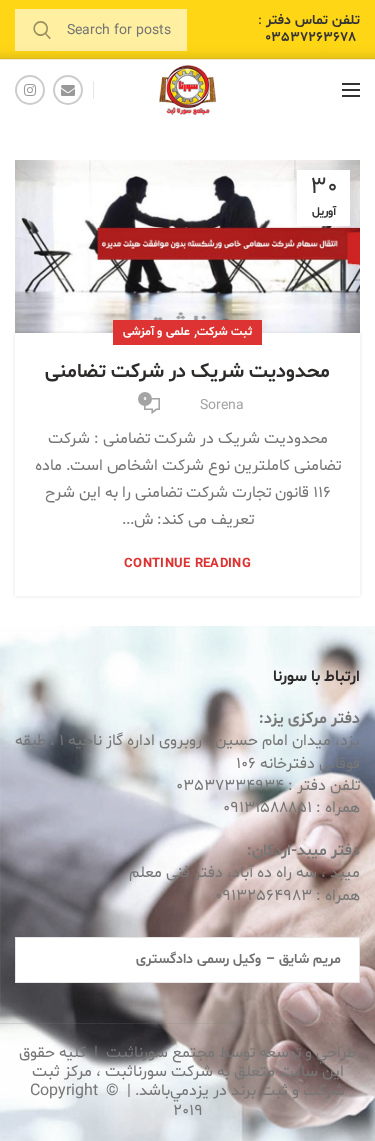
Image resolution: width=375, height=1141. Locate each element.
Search (42, 30)
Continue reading (187, 564)
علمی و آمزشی (156, 332)
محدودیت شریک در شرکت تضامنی (187, 372)
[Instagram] (30, 90)
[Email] (68, 90)
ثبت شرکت (224, 332)
